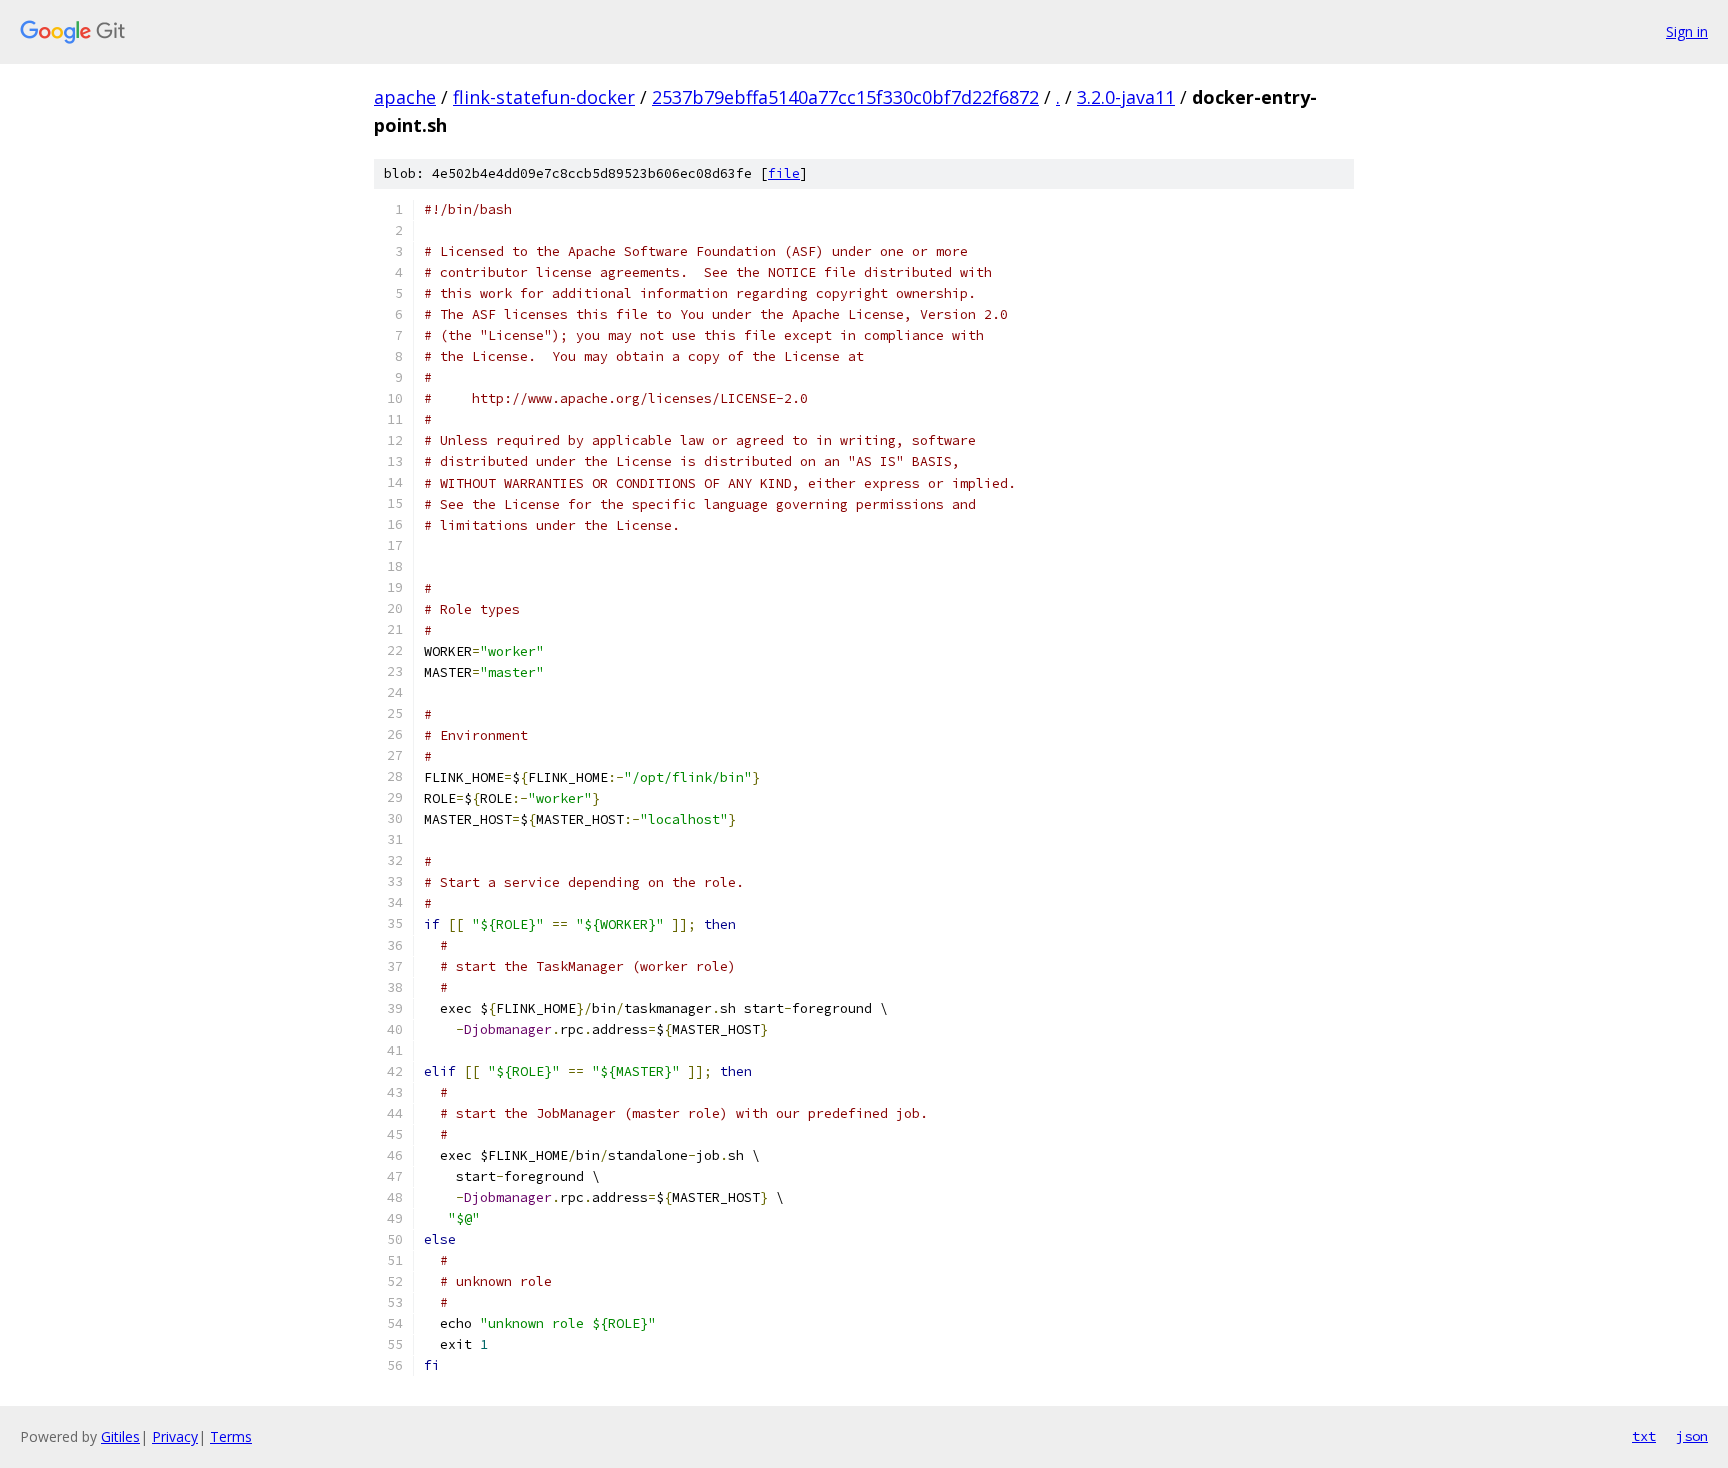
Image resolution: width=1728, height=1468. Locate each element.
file (784, 173)
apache (405, 97)
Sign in (1687, 31)
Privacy (175, 1436)
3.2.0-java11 (1126, 97)
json (1692, 1436)
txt (1644, 1436)
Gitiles (120, 1436)
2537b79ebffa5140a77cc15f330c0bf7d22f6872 (845, 97)
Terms (231, 1436)
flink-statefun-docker (544, 97)
